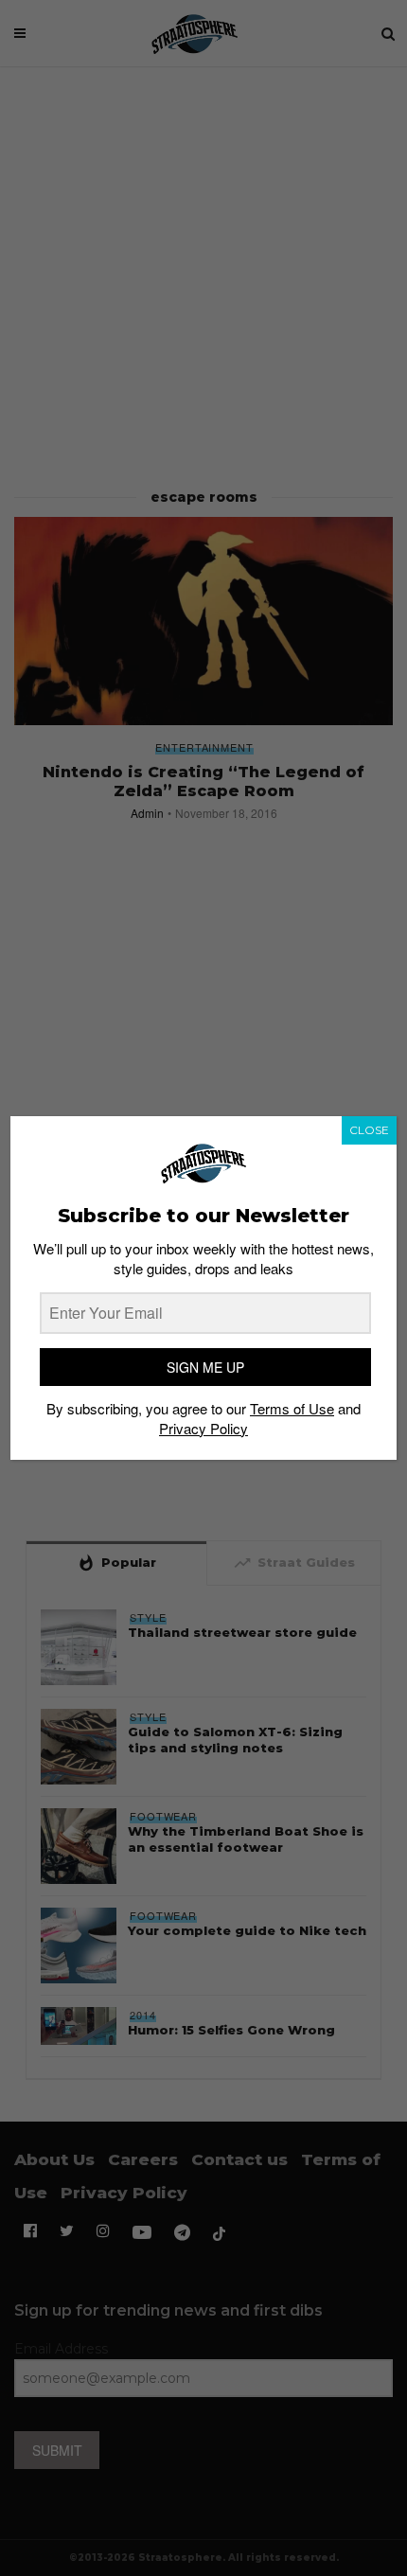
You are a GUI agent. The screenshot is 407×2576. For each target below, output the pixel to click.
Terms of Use (292, 1408)
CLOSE (369, 1130)
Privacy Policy (203, 1428)
